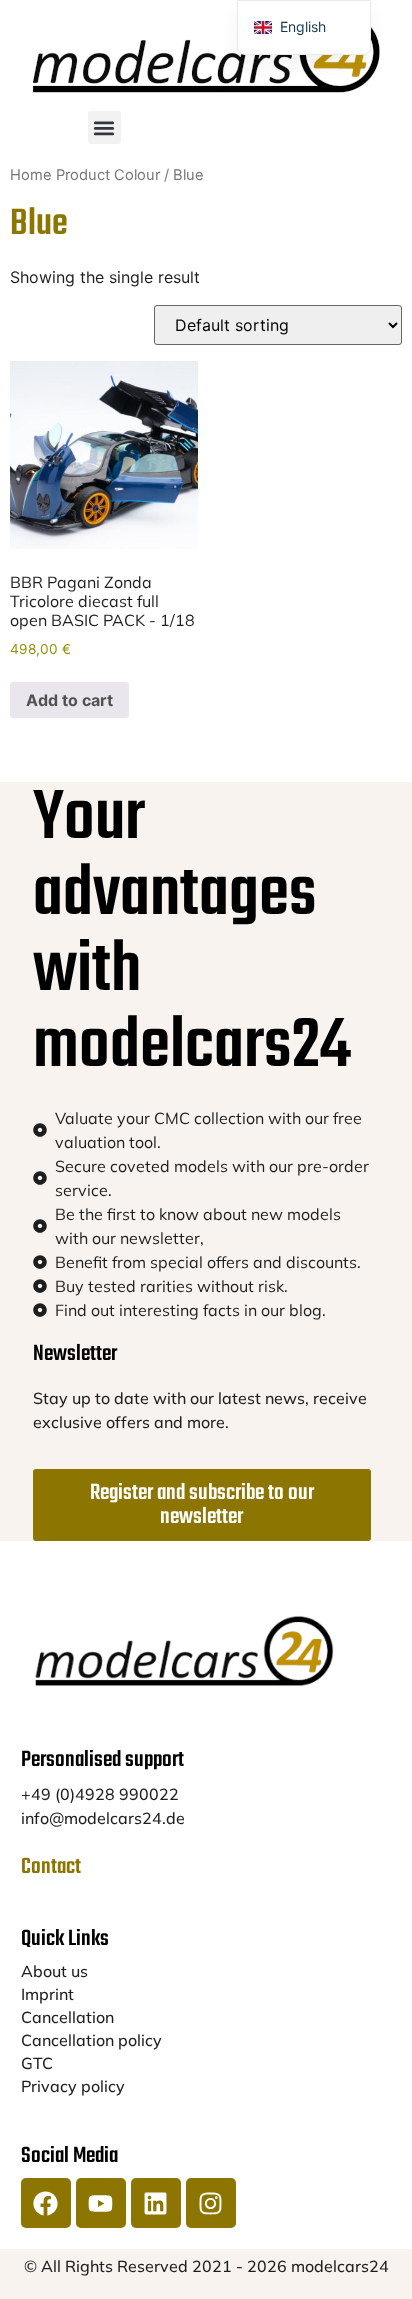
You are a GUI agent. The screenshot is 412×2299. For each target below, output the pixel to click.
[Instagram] (211, 2203)
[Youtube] (101, 2203)
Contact (51, 1867)
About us (54, 1971)
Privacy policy (73, 2086)
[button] (104, 127)
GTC (37, 2063)
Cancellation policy (91, 2040)
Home (31, 175)
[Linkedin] (156, 2203)
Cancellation (67, 2017)
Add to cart (69, 700)
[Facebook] (46, 2203)
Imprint (47, 1994)
